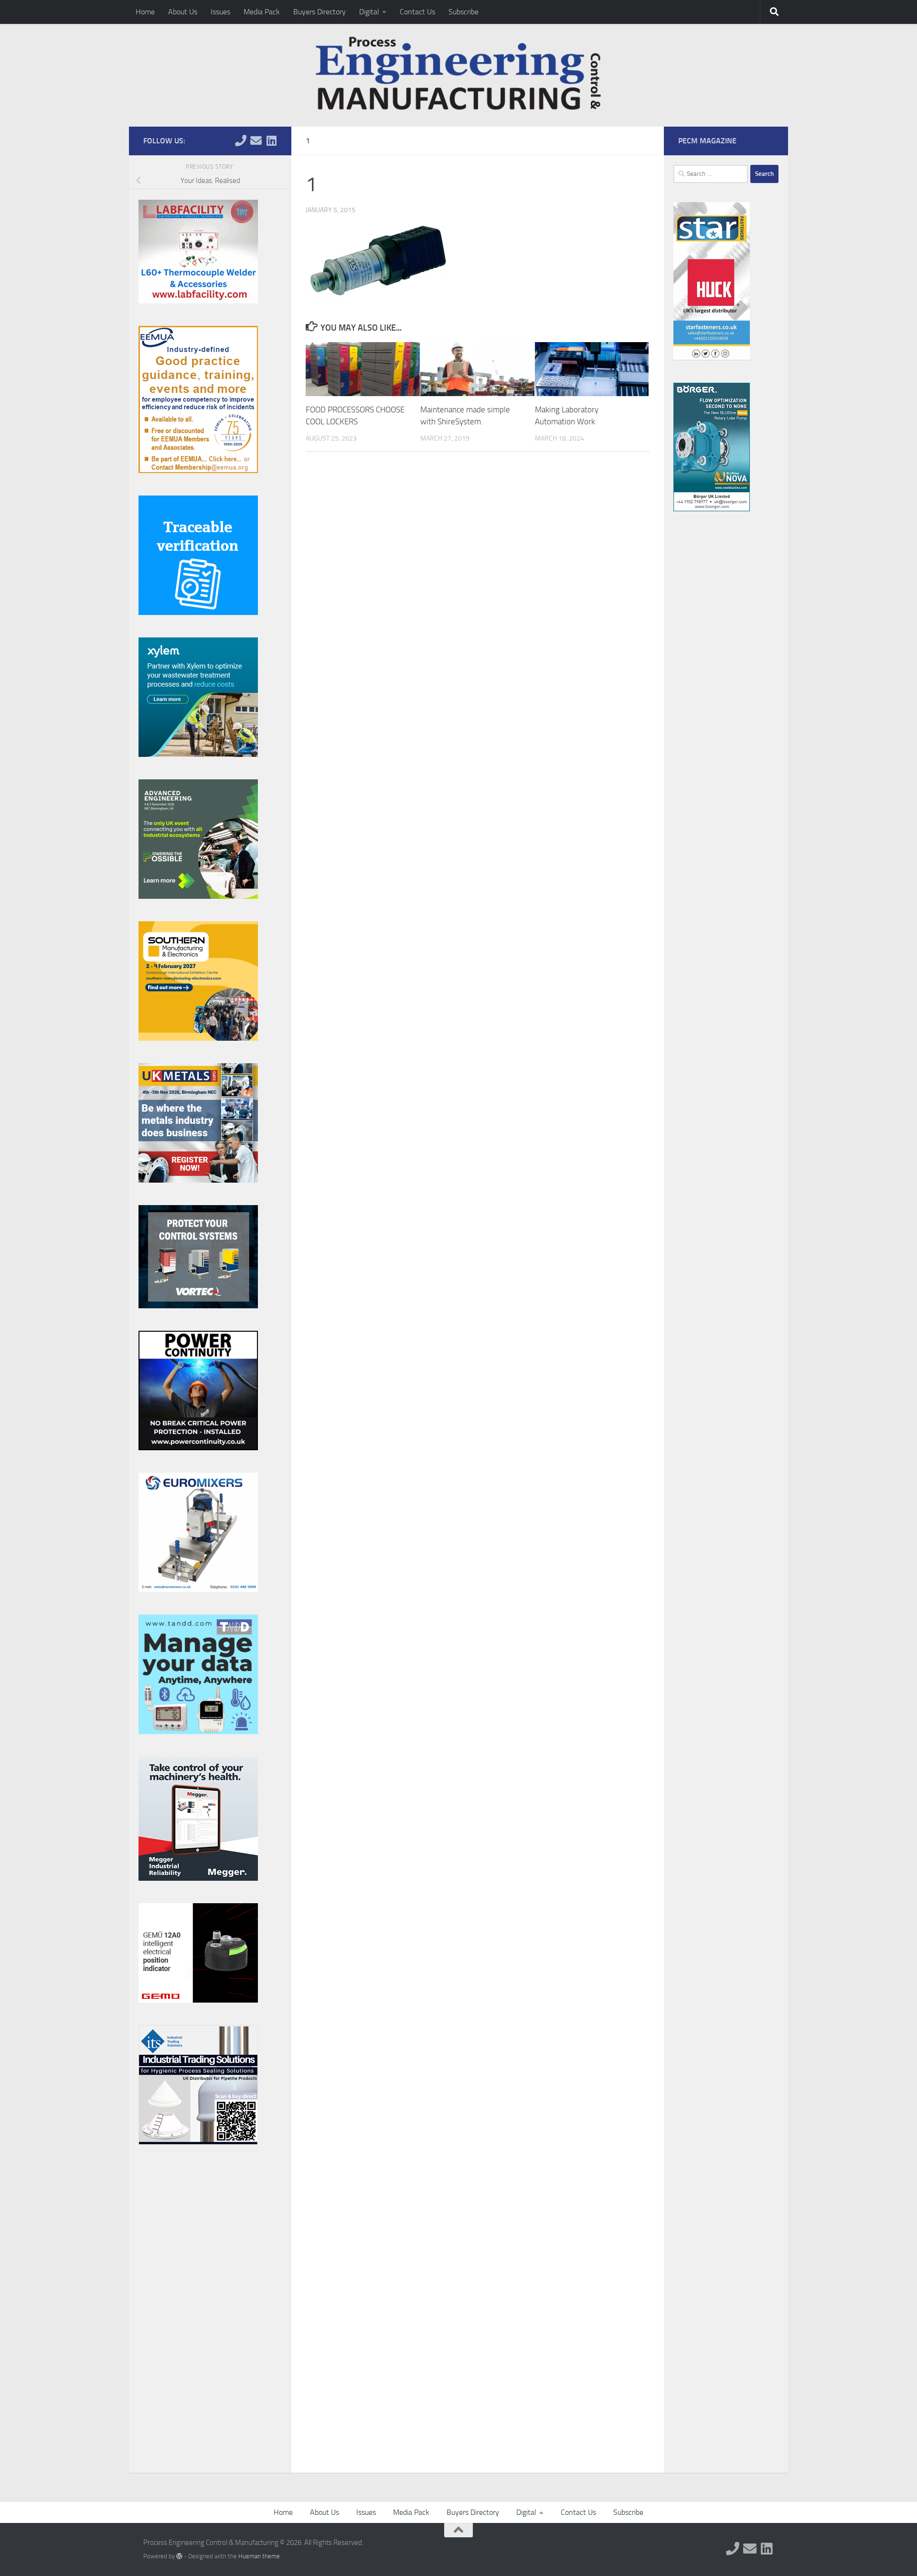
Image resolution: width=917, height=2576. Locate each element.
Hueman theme (259, 2556)
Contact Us (417, 12)
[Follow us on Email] (256, 140)
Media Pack (262, 12)
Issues (220, 12)
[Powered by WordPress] (179, 2556)
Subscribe (464, 12)
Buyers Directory (320, 12)
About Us (183, 12)
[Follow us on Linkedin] (271, 140)
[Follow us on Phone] (241, 140)
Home (145, 12)
